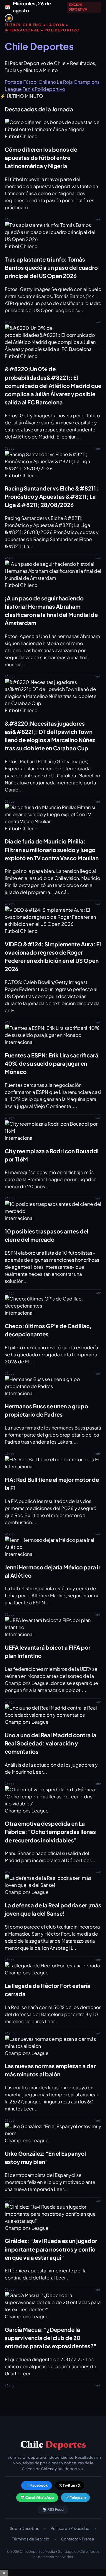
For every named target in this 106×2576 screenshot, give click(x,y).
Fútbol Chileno (40, 82)
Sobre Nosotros (24, 2528)
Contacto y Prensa (77, 2539)
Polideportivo (50, 89)
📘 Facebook (37, 2485)
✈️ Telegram (75, 2497)
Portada (14, 82)
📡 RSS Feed (53, 2509)
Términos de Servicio (31, 2539)
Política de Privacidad (70, 2528)
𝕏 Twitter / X (70, 2485)
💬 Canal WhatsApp (37, 2497)
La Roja (65, 82)
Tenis (28, 89)
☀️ (9, 18)
